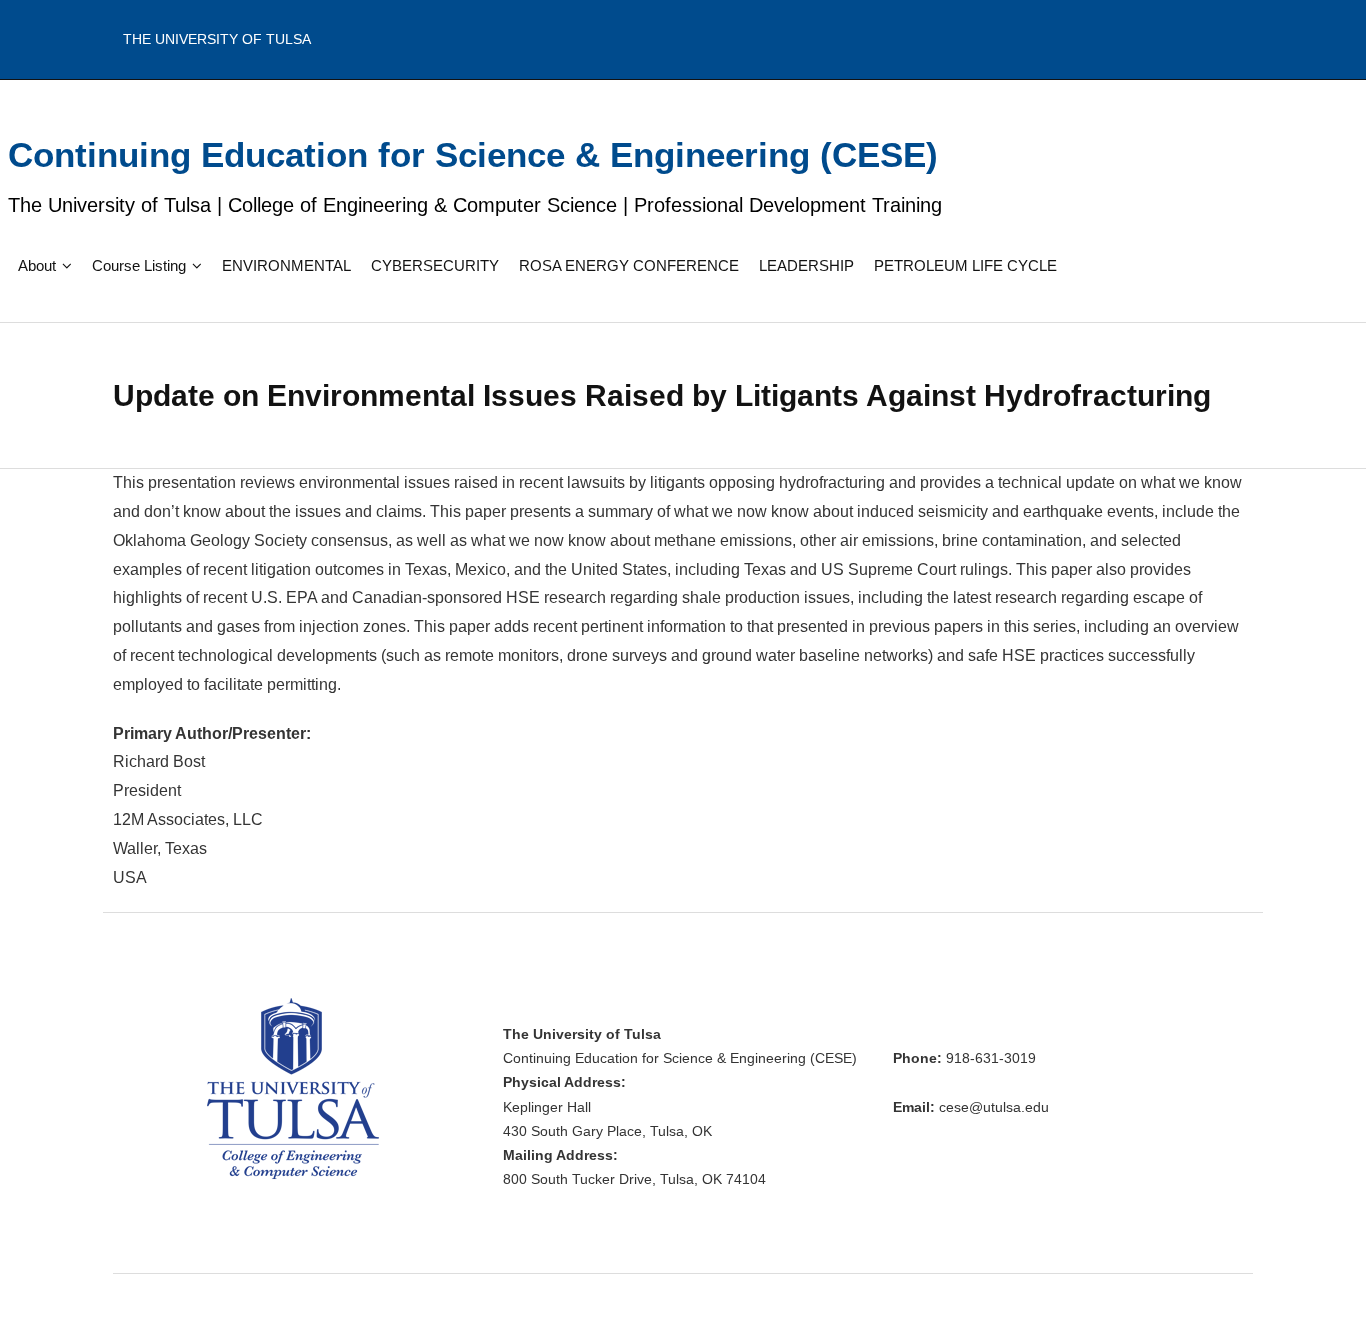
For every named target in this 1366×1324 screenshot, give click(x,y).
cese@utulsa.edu (994, 1107)
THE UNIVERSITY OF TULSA (217, 39)
